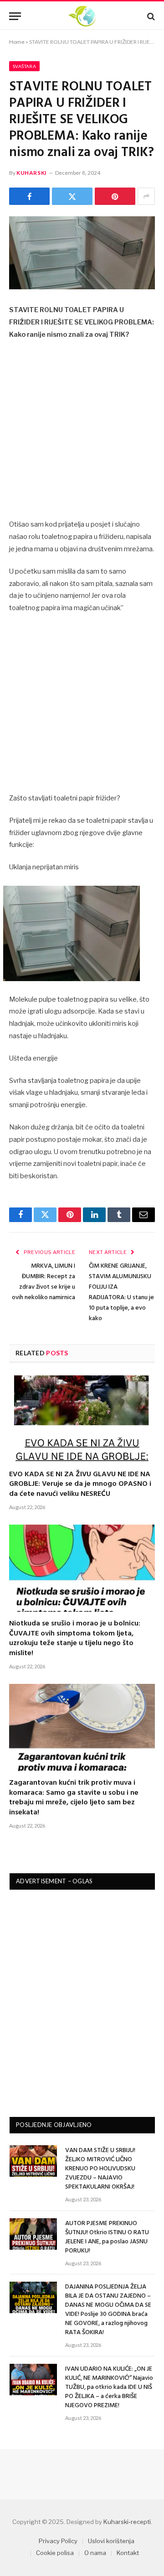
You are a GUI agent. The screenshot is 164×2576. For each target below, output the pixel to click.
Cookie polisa (55, 2553)
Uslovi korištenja (111, 2541)
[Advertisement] (82, 433)
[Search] (150, 16)
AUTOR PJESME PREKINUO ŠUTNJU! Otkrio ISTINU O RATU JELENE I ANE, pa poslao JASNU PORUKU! (107, 2237)
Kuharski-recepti (127, 2522)
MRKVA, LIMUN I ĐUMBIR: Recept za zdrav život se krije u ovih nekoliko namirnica (44, 1282)
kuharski (32, 173)
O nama (95, 2553)
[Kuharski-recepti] (82, 16)
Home (17, 42)
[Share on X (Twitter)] (72, 196)
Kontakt (128, 2553)
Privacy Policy (58, 2541)
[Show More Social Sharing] (146, 196)
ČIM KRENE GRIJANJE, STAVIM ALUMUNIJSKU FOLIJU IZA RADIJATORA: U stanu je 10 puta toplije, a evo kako (121, 1292)
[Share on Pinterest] (115, 196)
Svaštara (24, 66)
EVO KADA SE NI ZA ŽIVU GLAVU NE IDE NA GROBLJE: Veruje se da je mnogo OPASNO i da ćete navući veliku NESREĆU (80, 1484)
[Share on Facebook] (29, 196)
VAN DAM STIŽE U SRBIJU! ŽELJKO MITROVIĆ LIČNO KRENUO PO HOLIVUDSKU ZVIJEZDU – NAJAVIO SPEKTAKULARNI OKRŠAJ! (100, 2169)
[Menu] (15, 16)
